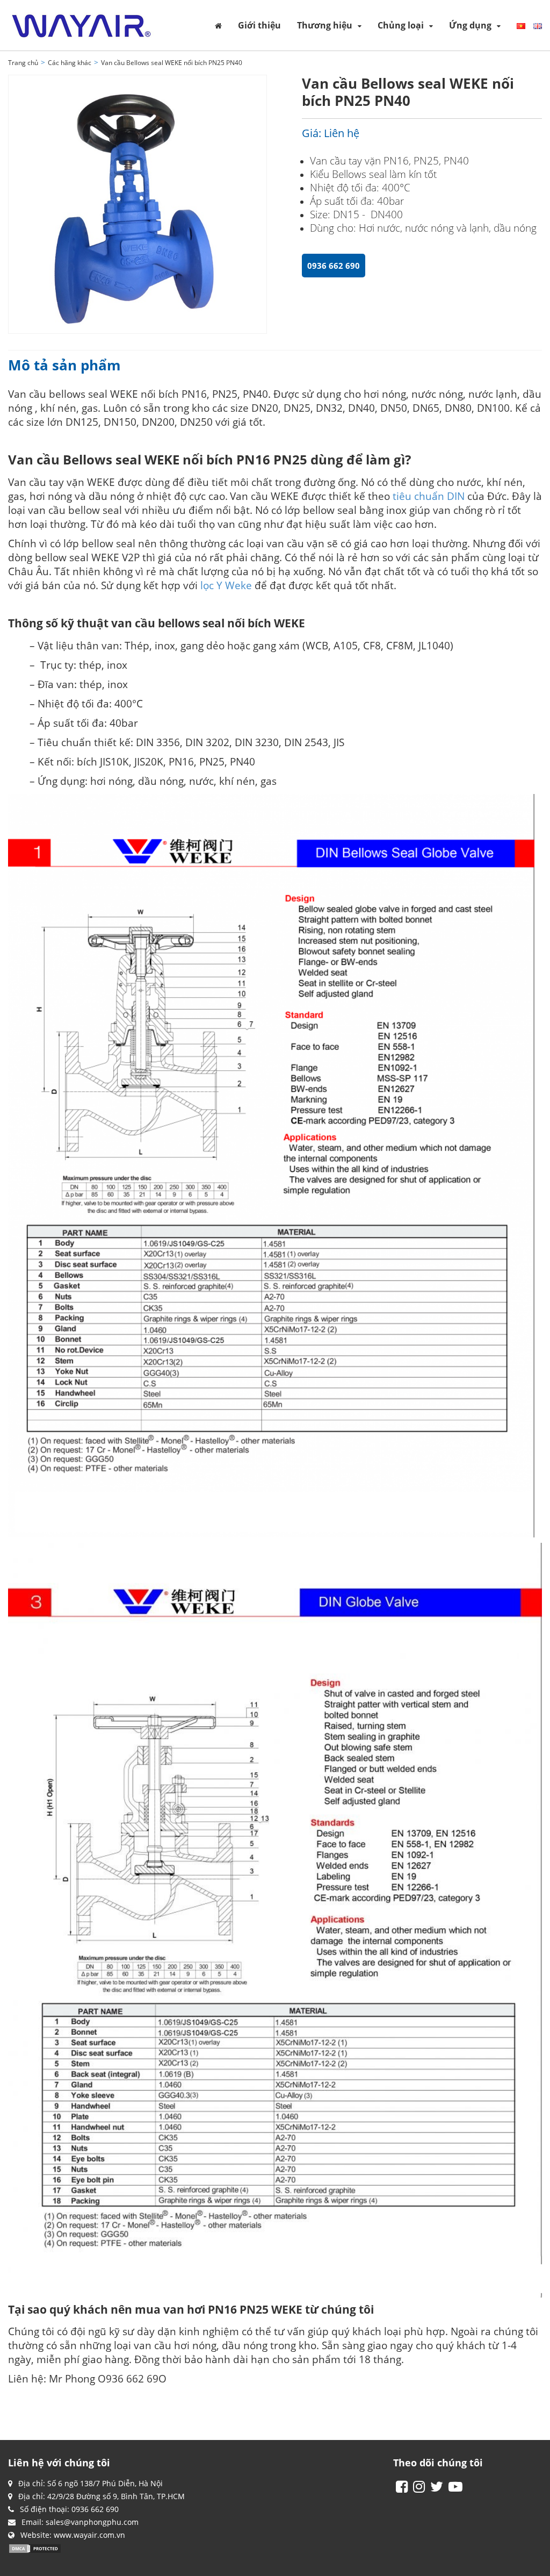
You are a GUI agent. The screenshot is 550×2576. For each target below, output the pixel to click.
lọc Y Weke (226, 585)
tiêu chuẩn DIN (429, 496)
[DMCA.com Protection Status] (35, 2548)
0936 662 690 (334, 266)
